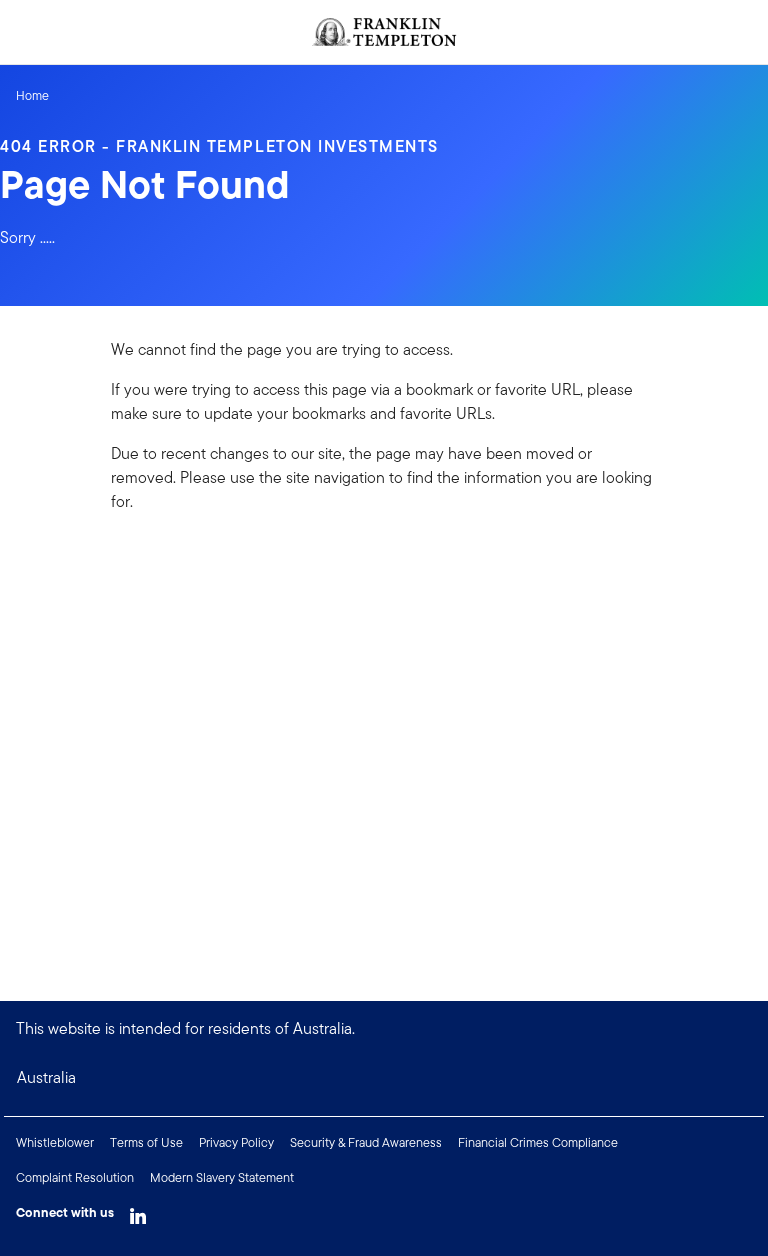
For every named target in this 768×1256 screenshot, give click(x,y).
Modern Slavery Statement (222, 1177)
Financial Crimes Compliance (538, 1142)
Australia (46, 1077)
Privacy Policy (236, 1142)
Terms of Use (146, 1142)
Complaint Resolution (75, 1177)
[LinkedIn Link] (138, 1211)
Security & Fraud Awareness (366, 1142)
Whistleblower (55, 1142)
